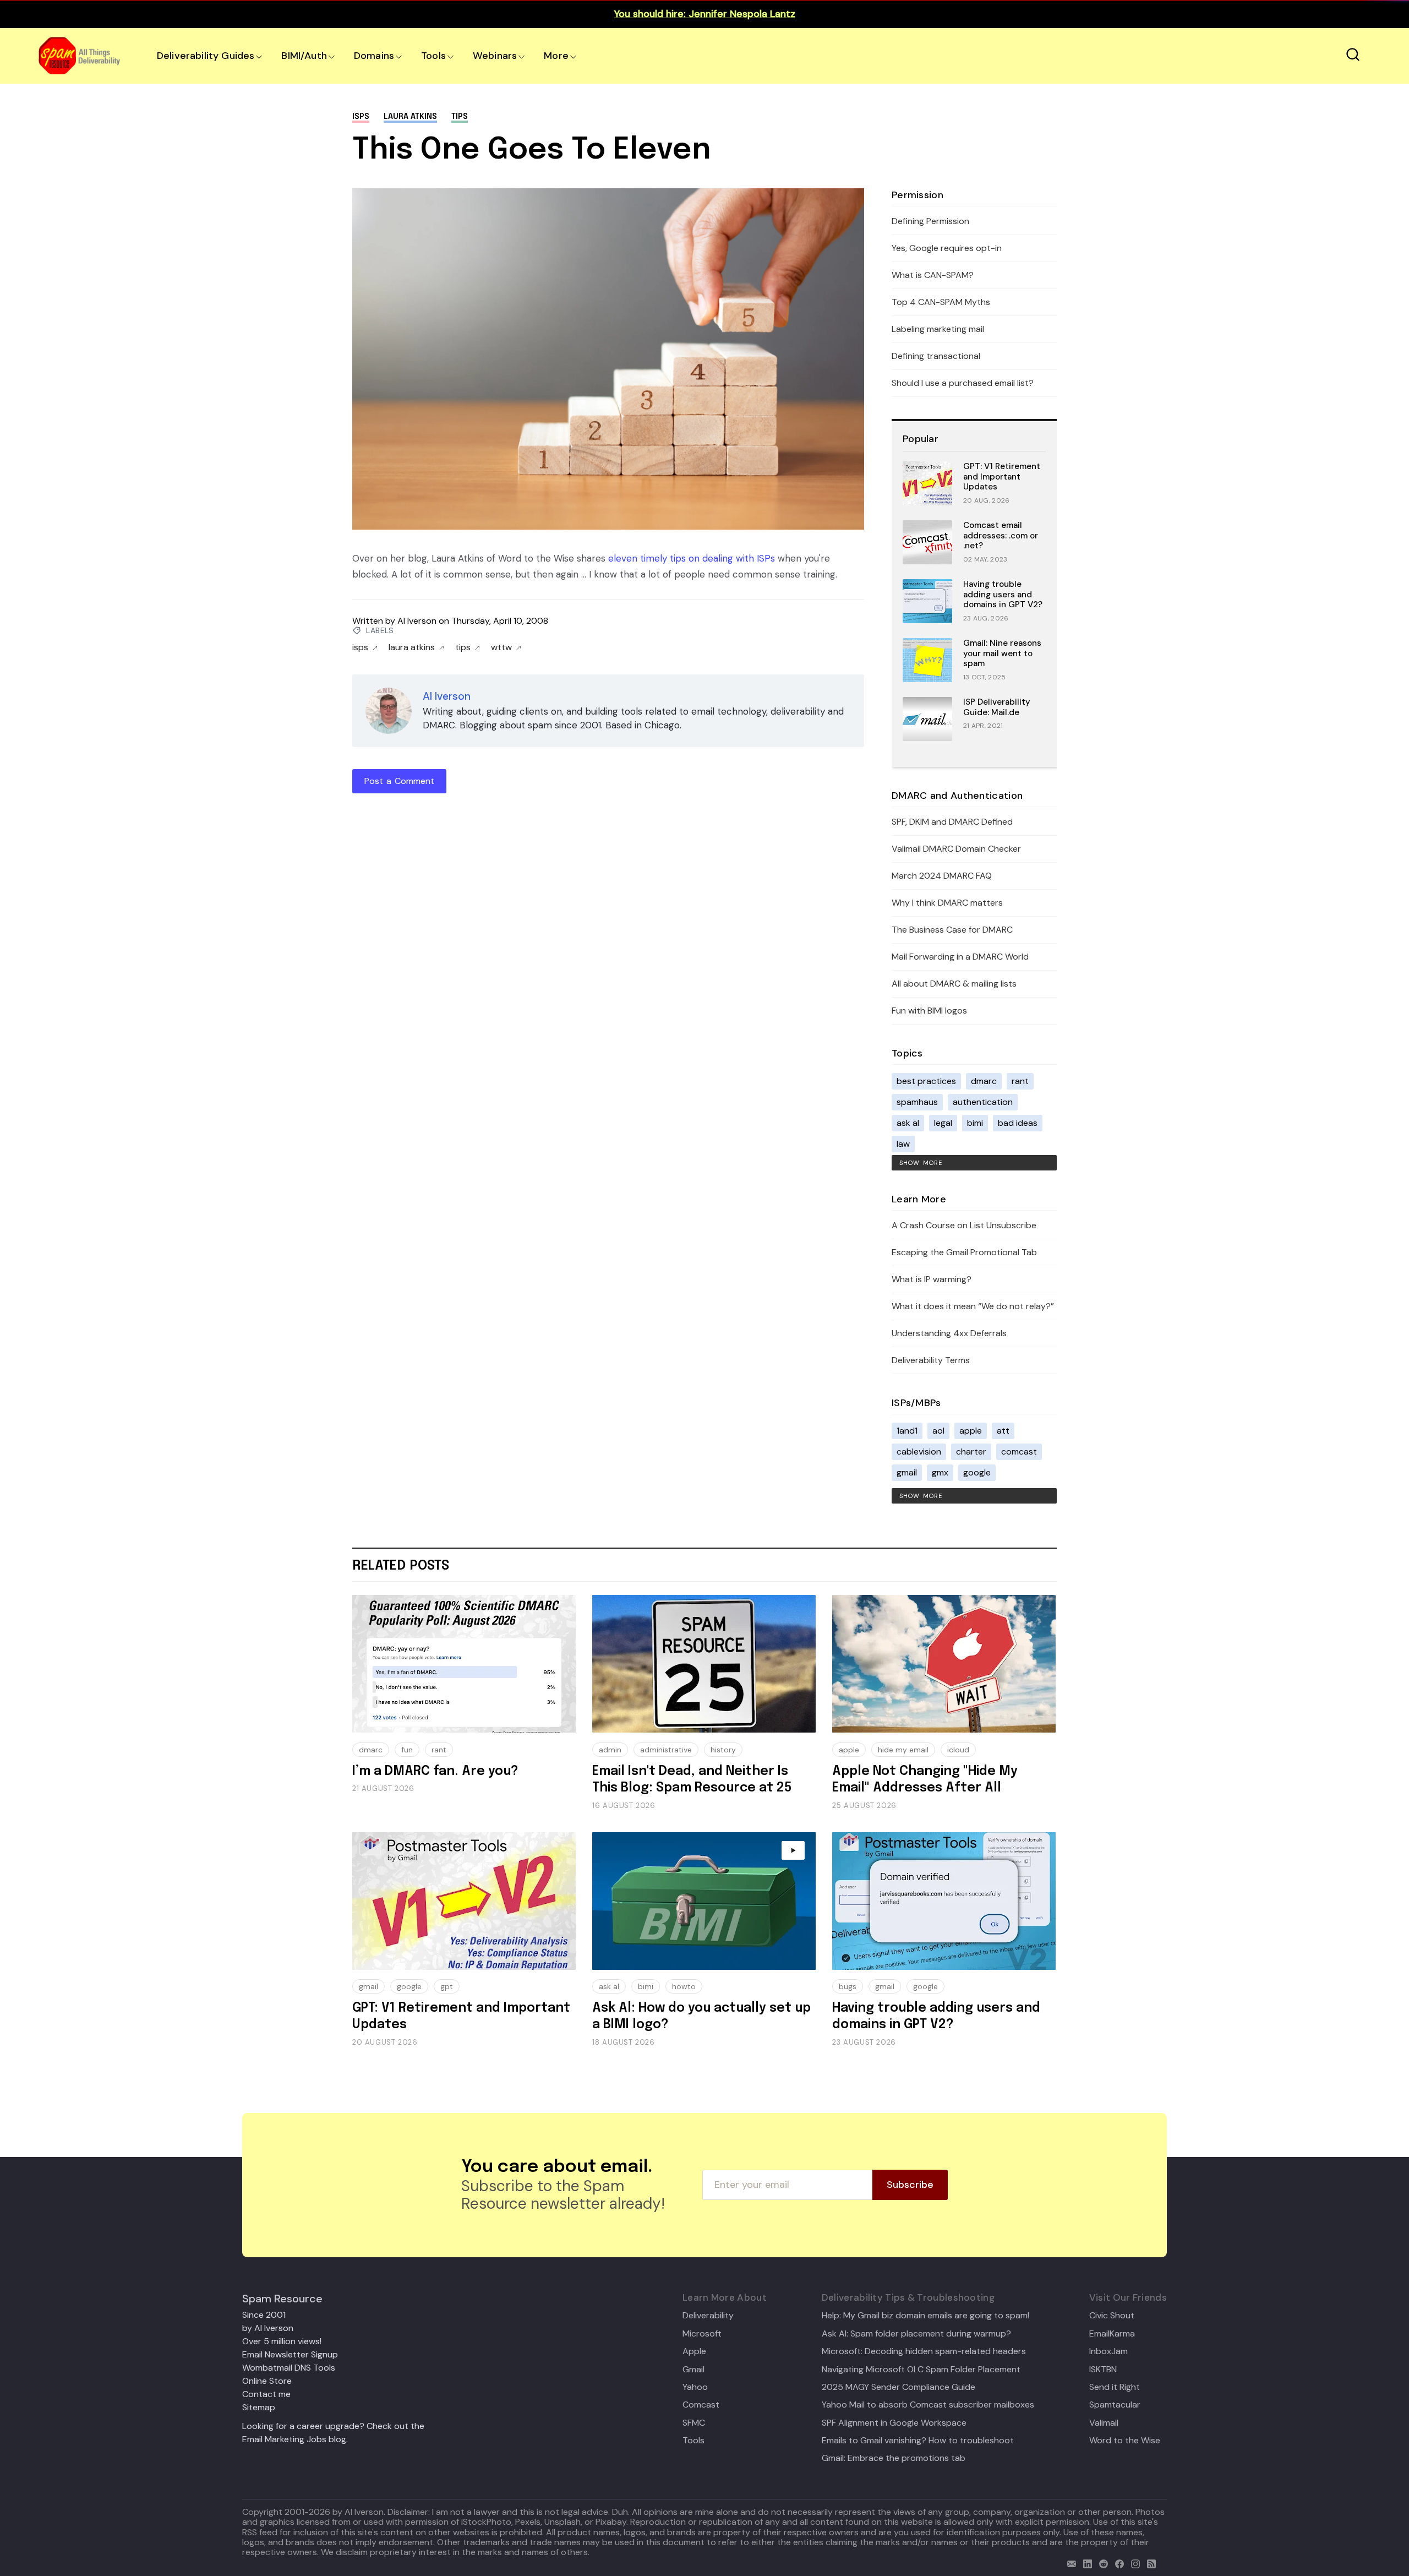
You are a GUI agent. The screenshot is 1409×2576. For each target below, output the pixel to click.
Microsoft (702, 2334)
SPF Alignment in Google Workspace (894, 2423)
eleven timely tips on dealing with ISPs (692, 558)
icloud (958, 1750)
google (977, 1472)
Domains (374, 56)
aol (938, 1431)
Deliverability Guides (206, 56)
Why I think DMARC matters (947, 903)
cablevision (919, 1452)
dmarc (984, 1081)
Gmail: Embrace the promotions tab (894, 2458)
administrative (666, 1750)
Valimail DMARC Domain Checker (956, 849)
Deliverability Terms (931, 1360)
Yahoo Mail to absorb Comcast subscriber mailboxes (928, 2405)
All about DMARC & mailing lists (954, 984)
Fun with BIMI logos (929, 1011)
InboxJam (1108, 2351)
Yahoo (695, 2387)
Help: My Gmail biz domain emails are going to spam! (925, 2316)
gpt (447, 1986)
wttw (501, 647)
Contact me (266, 2394)
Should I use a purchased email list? (963, 383)
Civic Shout (1112, 2316)
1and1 (907, 1431)
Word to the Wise (1125, 2441)
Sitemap (259, 2407)
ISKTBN (1103, 2370)
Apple (694, 2351)
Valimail (1104, 2423)
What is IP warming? (932, 1279)
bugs (848, 1986)
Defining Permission (930, 221)
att (1003, 1431)
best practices (926, 1081)
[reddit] (1101, 2563)
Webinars (495, 56)
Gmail (693, 2370)
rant (1020, 1081)
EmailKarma (1112, 2334)
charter (971, 1452)
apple (971, 1431)
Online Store (267, 2381)
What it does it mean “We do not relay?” (973, 1306)
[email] (1069, 2563)
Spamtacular (1115, 2405)
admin (610, 1750)
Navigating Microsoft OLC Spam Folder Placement (921, 2370)
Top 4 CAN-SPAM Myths (941, 302)
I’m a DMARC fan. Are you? (435, 1771)
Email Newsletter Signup (290, 2354)
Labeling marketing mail (938, 329)
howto (684, 1986)
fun (407, 1750)
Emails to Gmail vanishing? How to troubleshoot (918, 2441)
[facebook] (1117, 2563)
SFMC (694, 2423)
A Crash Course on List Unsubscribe (964, 1225)
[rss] (1149, 2563)
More (556, 56)
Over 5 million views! (282, 2341)
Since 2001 (264, 2315)
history (723, 1750)
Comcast (701, 2405)
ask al (908, 1123)
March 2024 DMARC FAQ (942, 876)
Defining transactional (936, 356)
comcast (1019, 1452)
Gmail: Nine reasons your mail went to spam (1002, 653)
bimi (975, 1123)
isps (361, 117)
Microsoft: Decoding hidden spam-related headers (924, 2351)
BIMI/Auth (304, 56)
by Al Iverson (268, 2328)
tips (460, 117)
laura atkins (410, 117)
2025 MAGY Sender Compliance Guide (899, 2387)
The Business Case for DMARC (952, 930)
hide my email (903, 1750)
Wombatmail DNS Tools (289, 2368)
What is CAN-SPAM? (933, 275)
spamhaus (917, 1102)
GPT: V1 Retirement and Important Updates (1002, 477)
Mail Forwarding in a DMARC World (960, 957)
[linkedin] (1085, 2563)
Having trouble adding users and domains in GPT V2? (1003, 595)
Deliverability (708, 2316)
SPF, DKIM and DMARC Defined (952, 822)
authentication (983, 1102)
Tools (433, 56)
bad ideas (1018, 1123)
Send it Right (1115, 2387)
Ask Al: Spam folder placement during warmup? (916, 2334)
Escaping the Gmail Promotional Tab (964, 1252)
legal (943, 1123)
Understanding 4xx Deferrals (949, 1333)
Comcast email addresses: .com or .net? (1001, 536)
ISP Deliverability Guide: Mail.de (997, 707)
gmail (907, 1472)
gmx (940, 1472)
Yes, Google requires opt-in (947, 248)
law (903, 1144)
